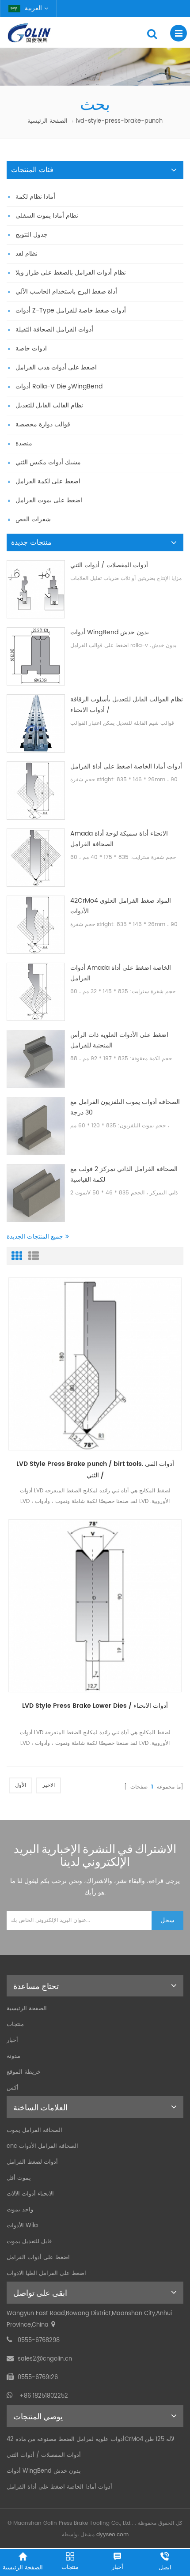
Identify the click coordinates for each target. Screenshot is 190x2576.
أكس (13, 2088)
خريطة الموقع (24, 2072)
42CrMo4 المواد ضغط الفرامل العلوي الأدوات (121, 906)
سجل (167, 1920)
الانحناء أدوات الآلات (30, 2194)
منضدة (24, 443)
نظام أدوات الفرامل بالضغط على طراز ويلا (71, 273)
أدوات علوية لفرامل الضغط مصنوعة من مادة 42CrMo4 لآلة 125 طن (90, 2439)
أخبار (12, 2040)
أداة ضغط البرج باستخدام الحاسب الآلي (66, 292)
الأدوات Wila (22, 2226)
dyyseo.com (112, 2535)
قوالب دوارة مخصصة (43, 424)
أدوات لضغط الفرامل (32, 2162)
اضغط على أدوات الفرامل (38, 2258)
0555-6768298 (39, 2341)
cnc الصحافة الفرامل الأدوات (42, 2146)
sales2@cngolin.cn (45, 2359)
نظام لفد (27, 254)
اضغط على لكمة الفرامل (48, 481)
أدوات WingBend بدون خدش (110, 632)
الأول (21, 1785)
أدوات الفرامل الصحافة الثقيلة (54, 330)
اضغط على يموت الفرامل (49, 500)
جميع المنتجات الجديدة (35, 1237)
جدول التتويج (32, 235)
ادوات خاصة (31, 348)
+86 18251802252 (44, 2396)
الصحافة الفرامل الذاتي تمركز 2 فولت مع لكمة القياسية (124, 1174)
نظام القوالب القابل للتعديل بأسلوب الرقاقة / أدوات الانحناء (127, 705)
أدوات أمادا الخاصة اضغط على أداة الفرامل (126, 766)
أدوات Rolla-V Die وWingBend (59, 386)
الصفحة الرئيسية (47, 121)
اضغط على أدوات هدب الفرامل (56, 367)
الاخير (49, 1785)
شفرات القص (33, 519)
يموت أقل (19, 2178)
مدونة (13, 2056)
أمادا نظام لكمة (35, 197)
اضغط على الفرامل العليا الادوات (46, 2273)
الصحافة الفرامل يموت (34, 2130)
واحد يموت (20, 2210)
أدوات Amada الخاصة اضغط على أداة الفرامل (121, 973)
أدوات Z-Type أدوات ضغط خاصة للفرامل (71, 311)
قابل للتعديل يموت (29, 2242)
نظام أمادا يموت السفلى (47, 216)
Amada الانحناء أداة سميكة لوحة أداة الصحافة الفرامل (119, 839)
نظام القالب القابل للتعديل (49, 405)
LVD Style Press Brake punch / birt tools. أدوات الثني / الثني (95, 1470)
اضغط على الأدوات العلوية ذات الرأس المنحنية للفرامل (119, 1040)
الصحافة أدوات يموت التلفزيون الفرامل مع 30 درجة (125, 1107)
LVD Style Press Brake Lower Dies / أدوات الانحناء (95, 1706)
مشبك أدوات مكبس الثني (48, 462)
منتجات (15, 2024)
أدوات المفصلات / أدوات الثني (109, 565)
